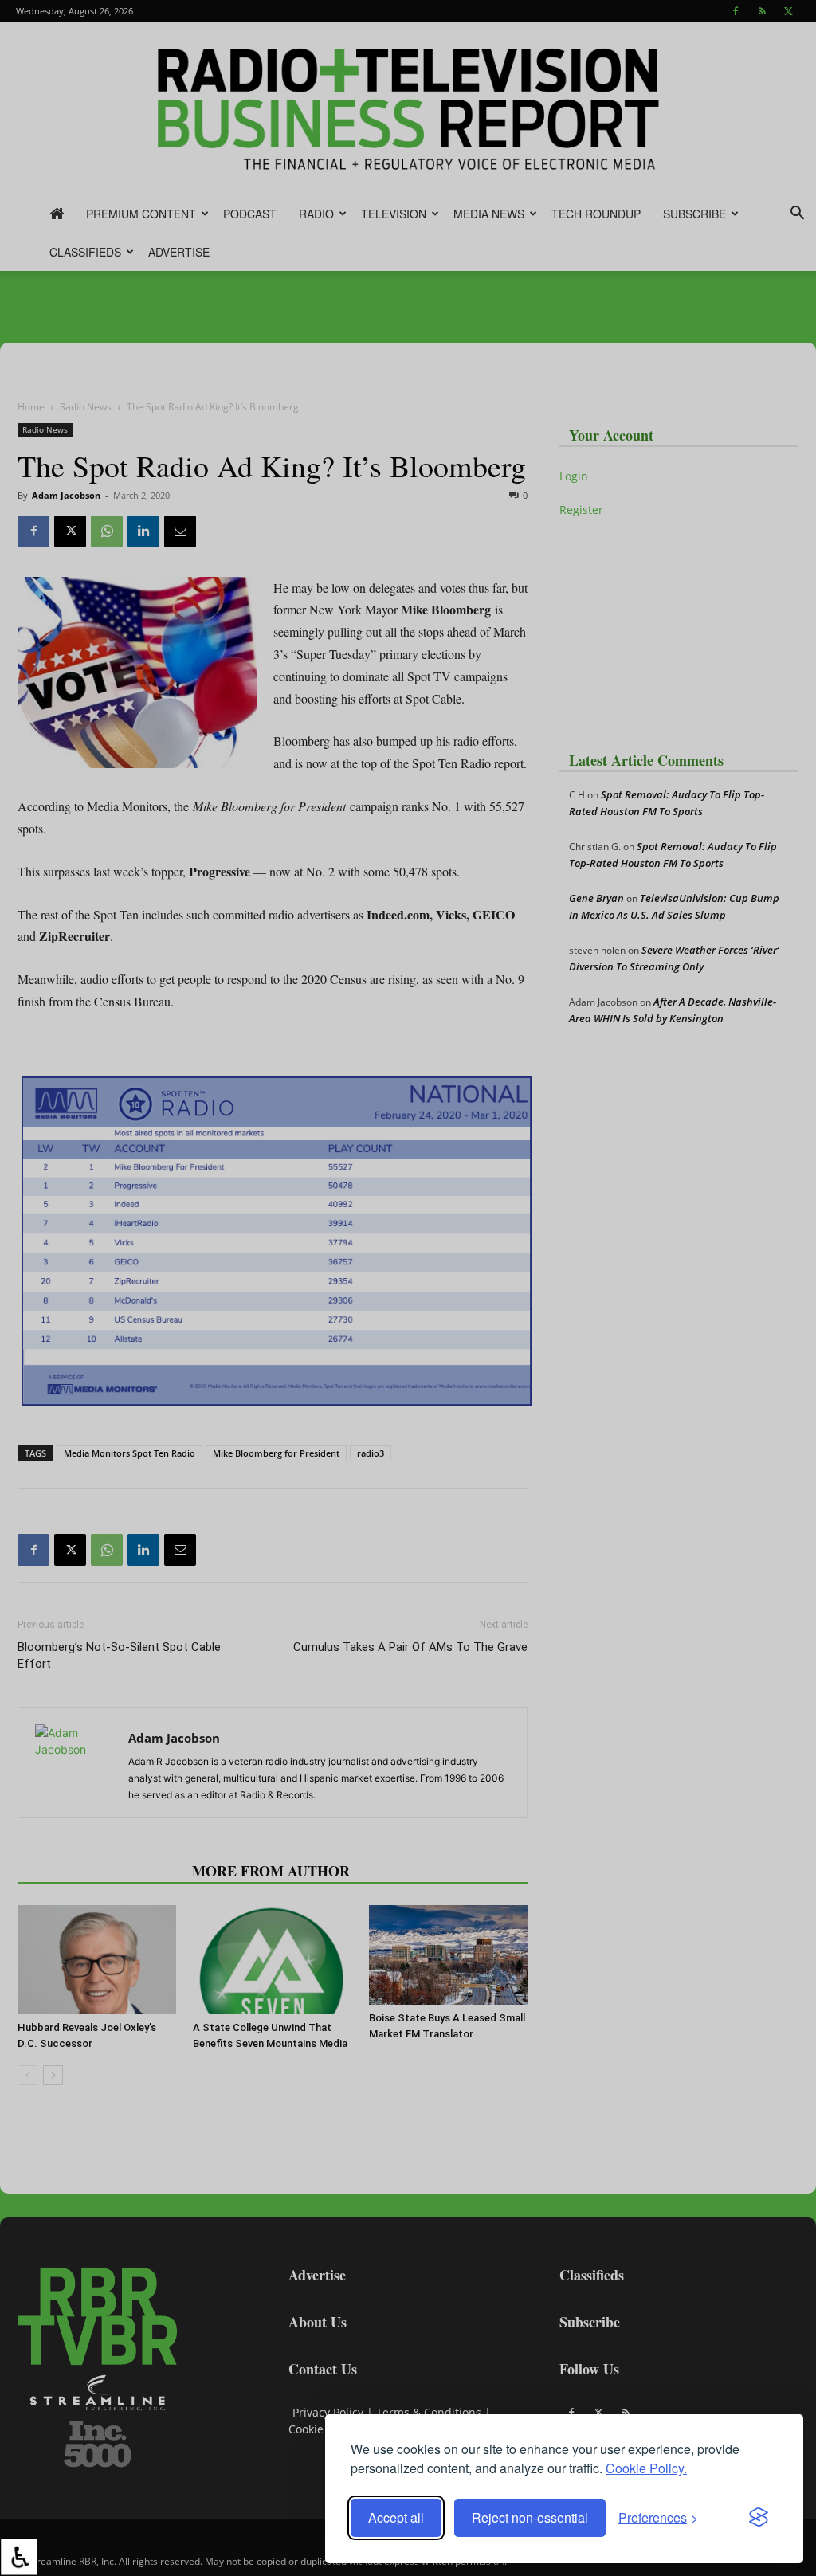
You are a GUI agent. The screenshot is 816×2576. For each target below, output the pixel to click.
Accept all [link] (396, 2517)
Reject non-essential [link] (530, 2517)
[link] (19, 2557)
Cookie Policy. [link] (646, 2468)
